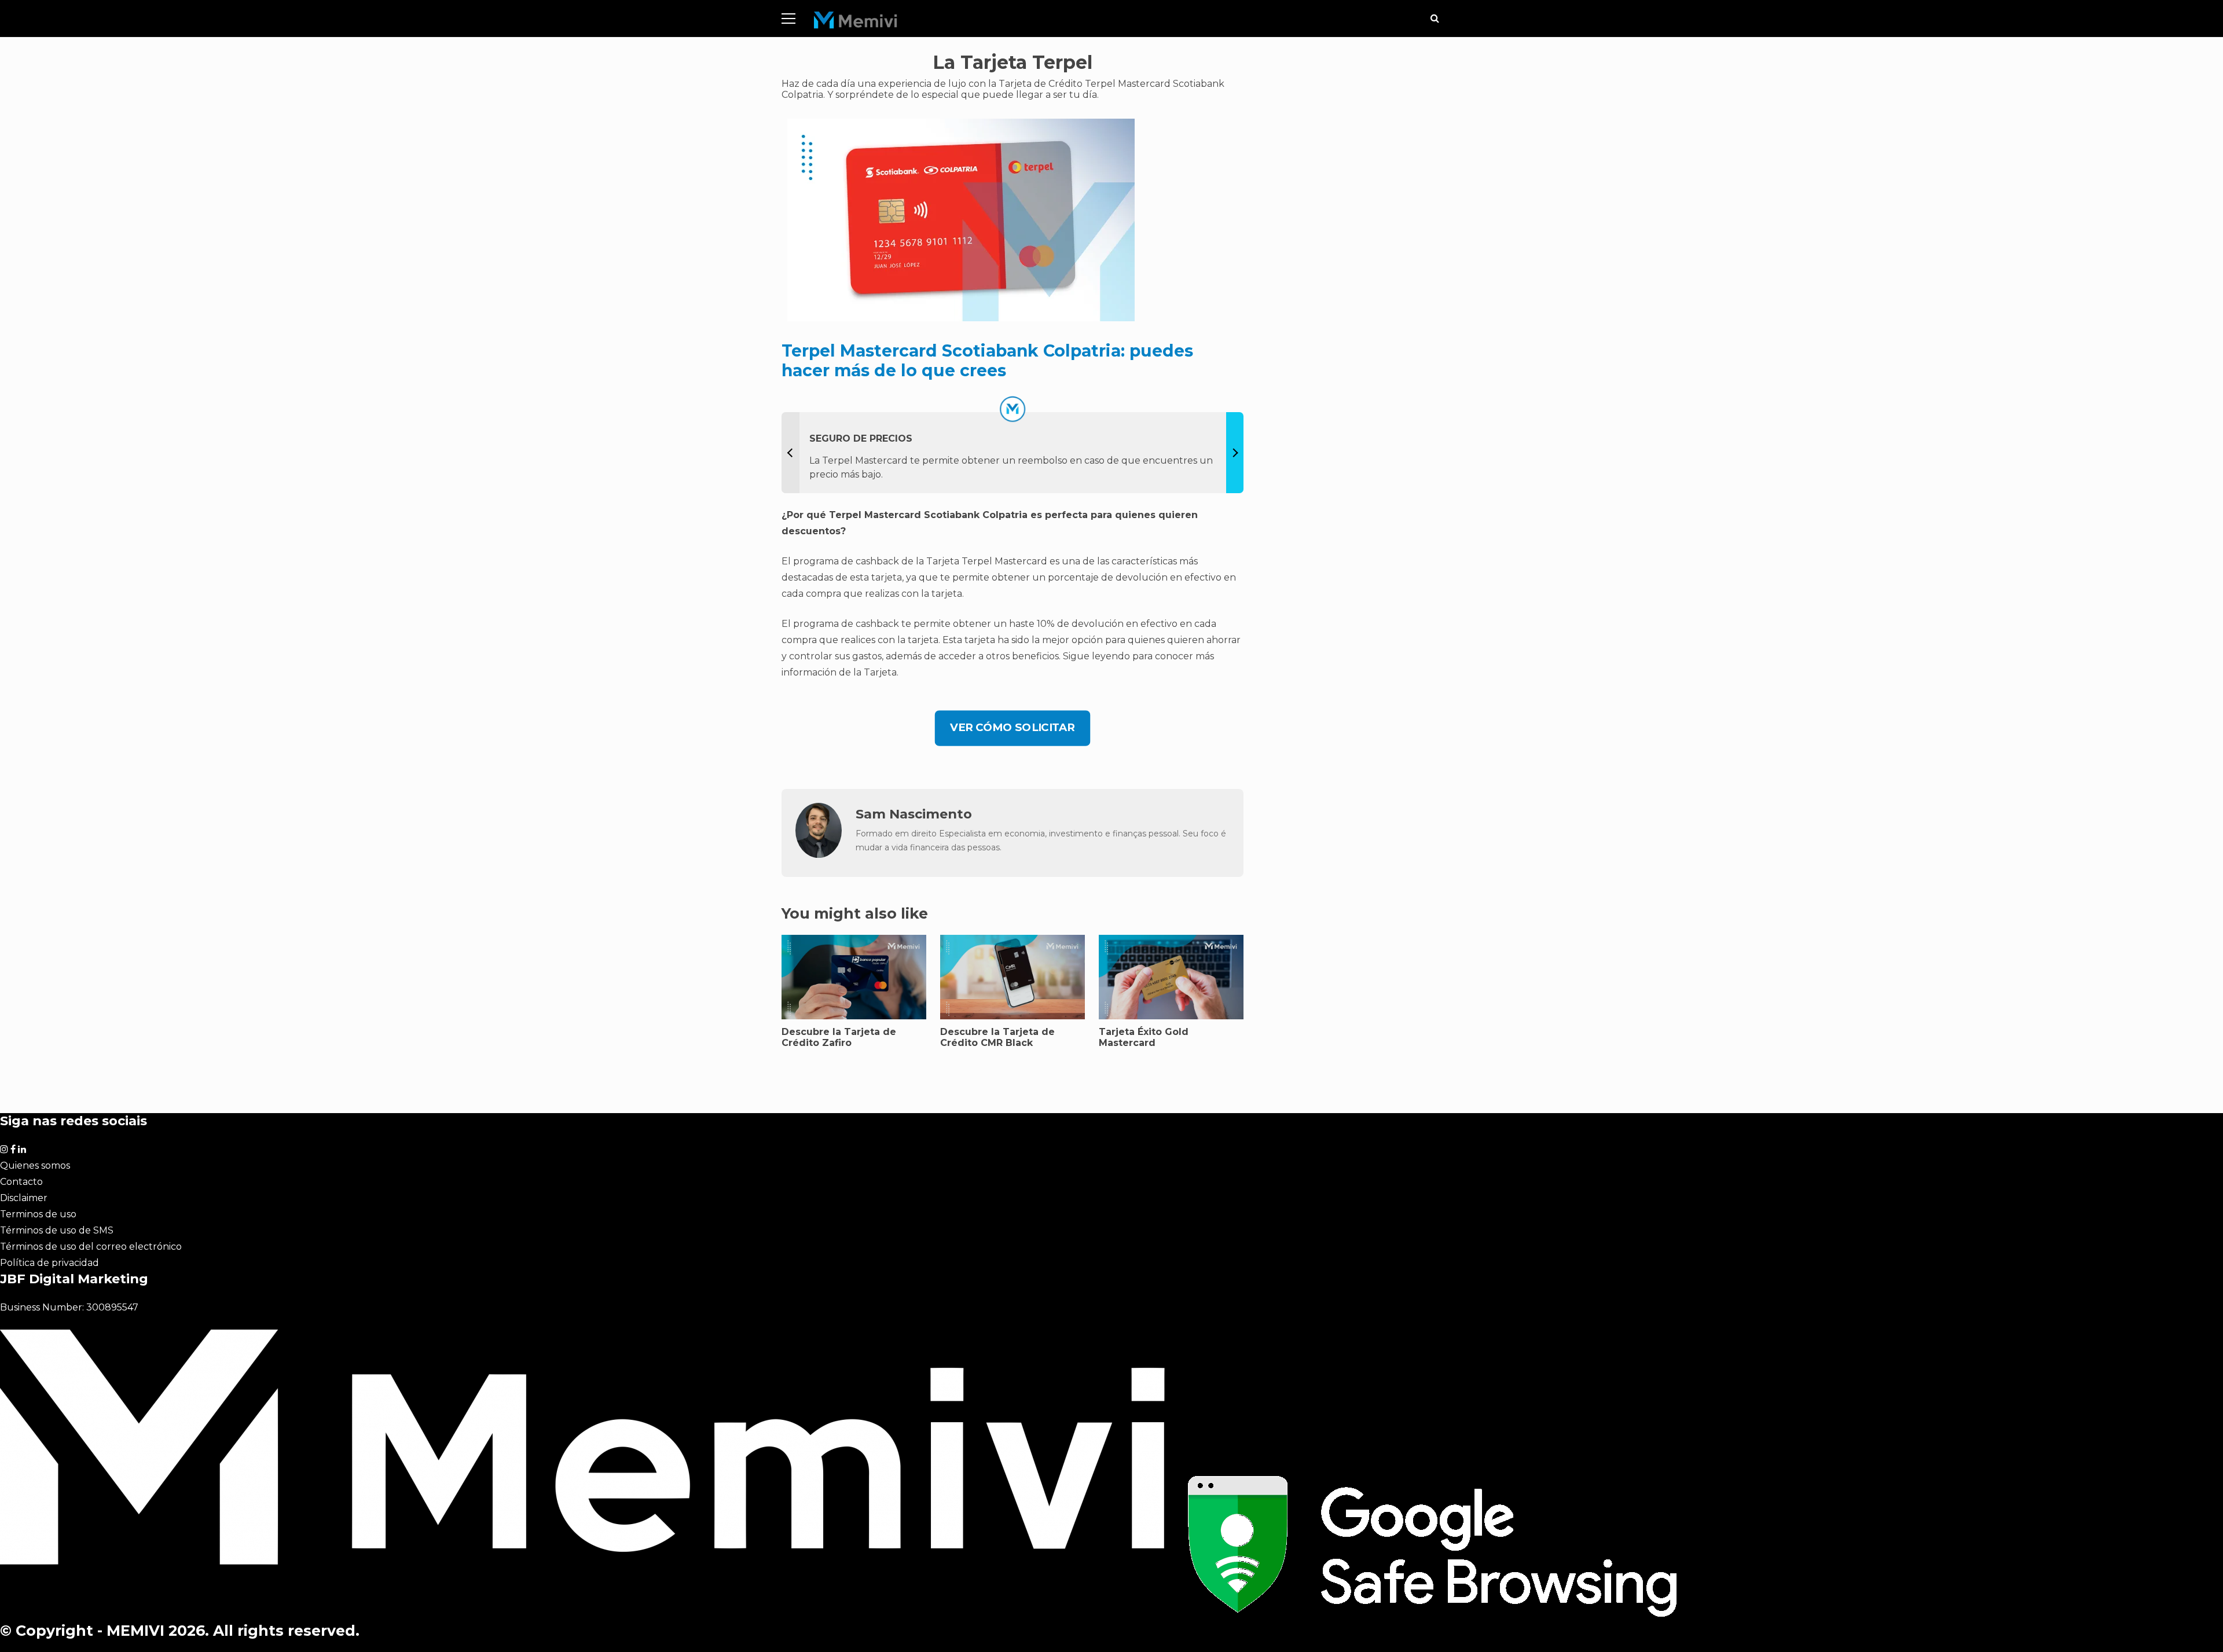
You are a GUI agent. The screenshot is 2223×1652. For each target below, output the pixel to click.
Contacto (21, 1182)
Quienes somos (35, 1165)
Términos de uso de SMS (57, 1230)
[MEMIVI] (856, 23)
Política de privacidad (49, 1263)
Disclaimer (24, 1198)
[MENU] (788, 19)
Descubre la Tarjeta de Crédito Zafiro (839, 1037)
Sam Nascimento (914, 814)
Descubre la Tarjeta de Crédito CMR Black (997, 1037)
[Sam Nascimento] (819, 855)
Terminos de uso (38, 1214)
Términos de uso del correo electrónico (91, 1247)
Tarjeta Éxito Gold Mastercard (1144, 1037)
